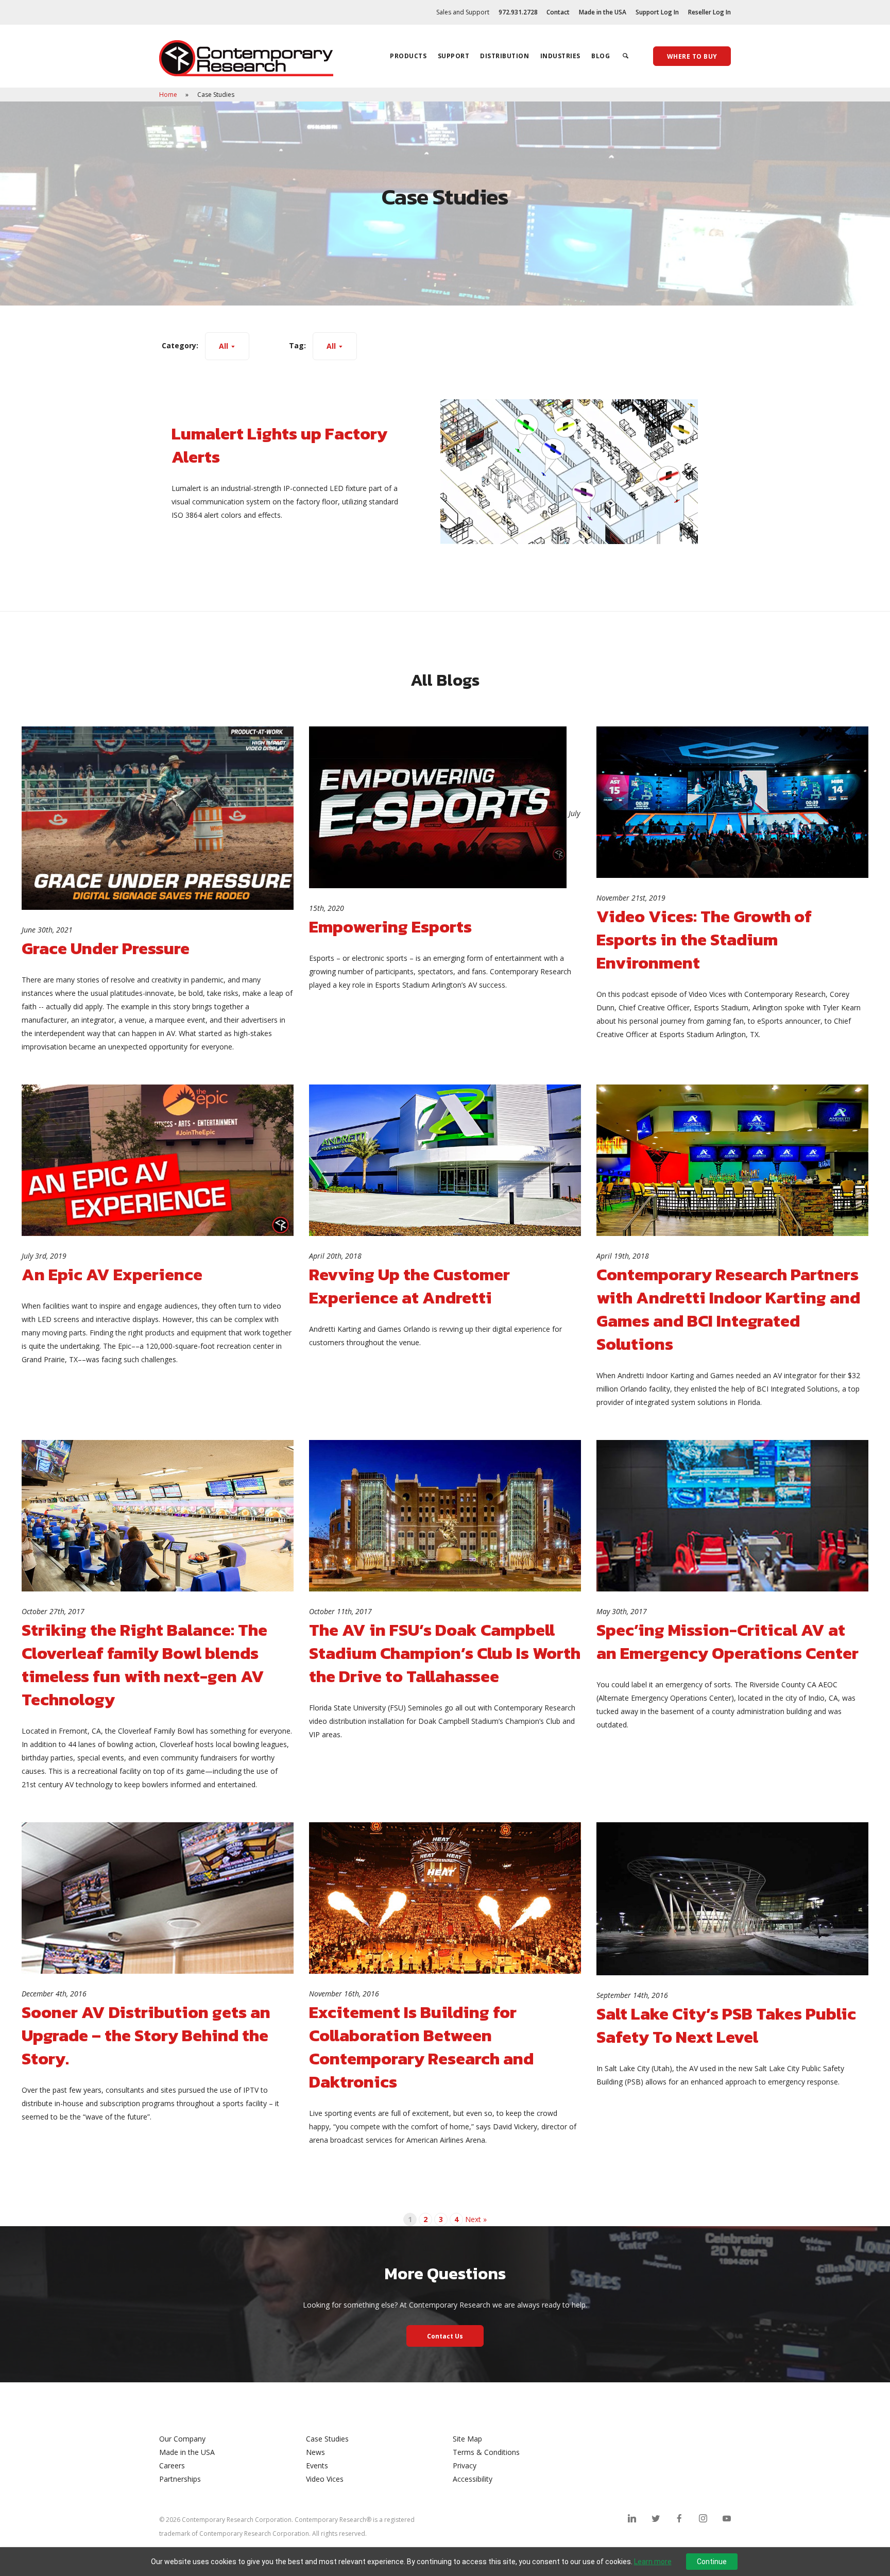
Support (454, 56)
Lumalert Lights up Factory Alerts (279, 445)
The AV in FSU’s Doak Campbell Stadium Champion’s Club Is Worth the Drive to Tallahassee (445, 1653)
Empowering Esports (390, 927)
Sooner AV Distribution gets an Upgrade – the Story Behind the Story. (146, 2035)
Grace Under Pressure (106, 948)
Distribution (504, 56)
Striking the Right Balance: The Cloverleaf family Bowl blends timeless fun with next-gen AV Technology (144, 1665)
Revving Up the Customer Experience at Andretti (409, 1286)
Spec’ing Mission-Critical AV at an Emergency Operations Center (728, 1641)
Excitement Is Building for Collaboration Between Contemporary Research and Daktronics (421, 2047)
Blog (601, 56)
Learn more (653, 2562)
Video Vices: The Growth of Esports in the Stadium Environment (704, 939)
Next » (476, 2219)
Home (169, 95)
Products (408, 56)
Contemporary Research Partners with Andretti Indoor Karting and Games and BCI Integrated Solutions (728, 1309)
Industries (560, 56)
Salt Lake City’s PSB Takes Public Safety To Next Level (726, 2025)
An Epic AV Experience (112, 1274)
